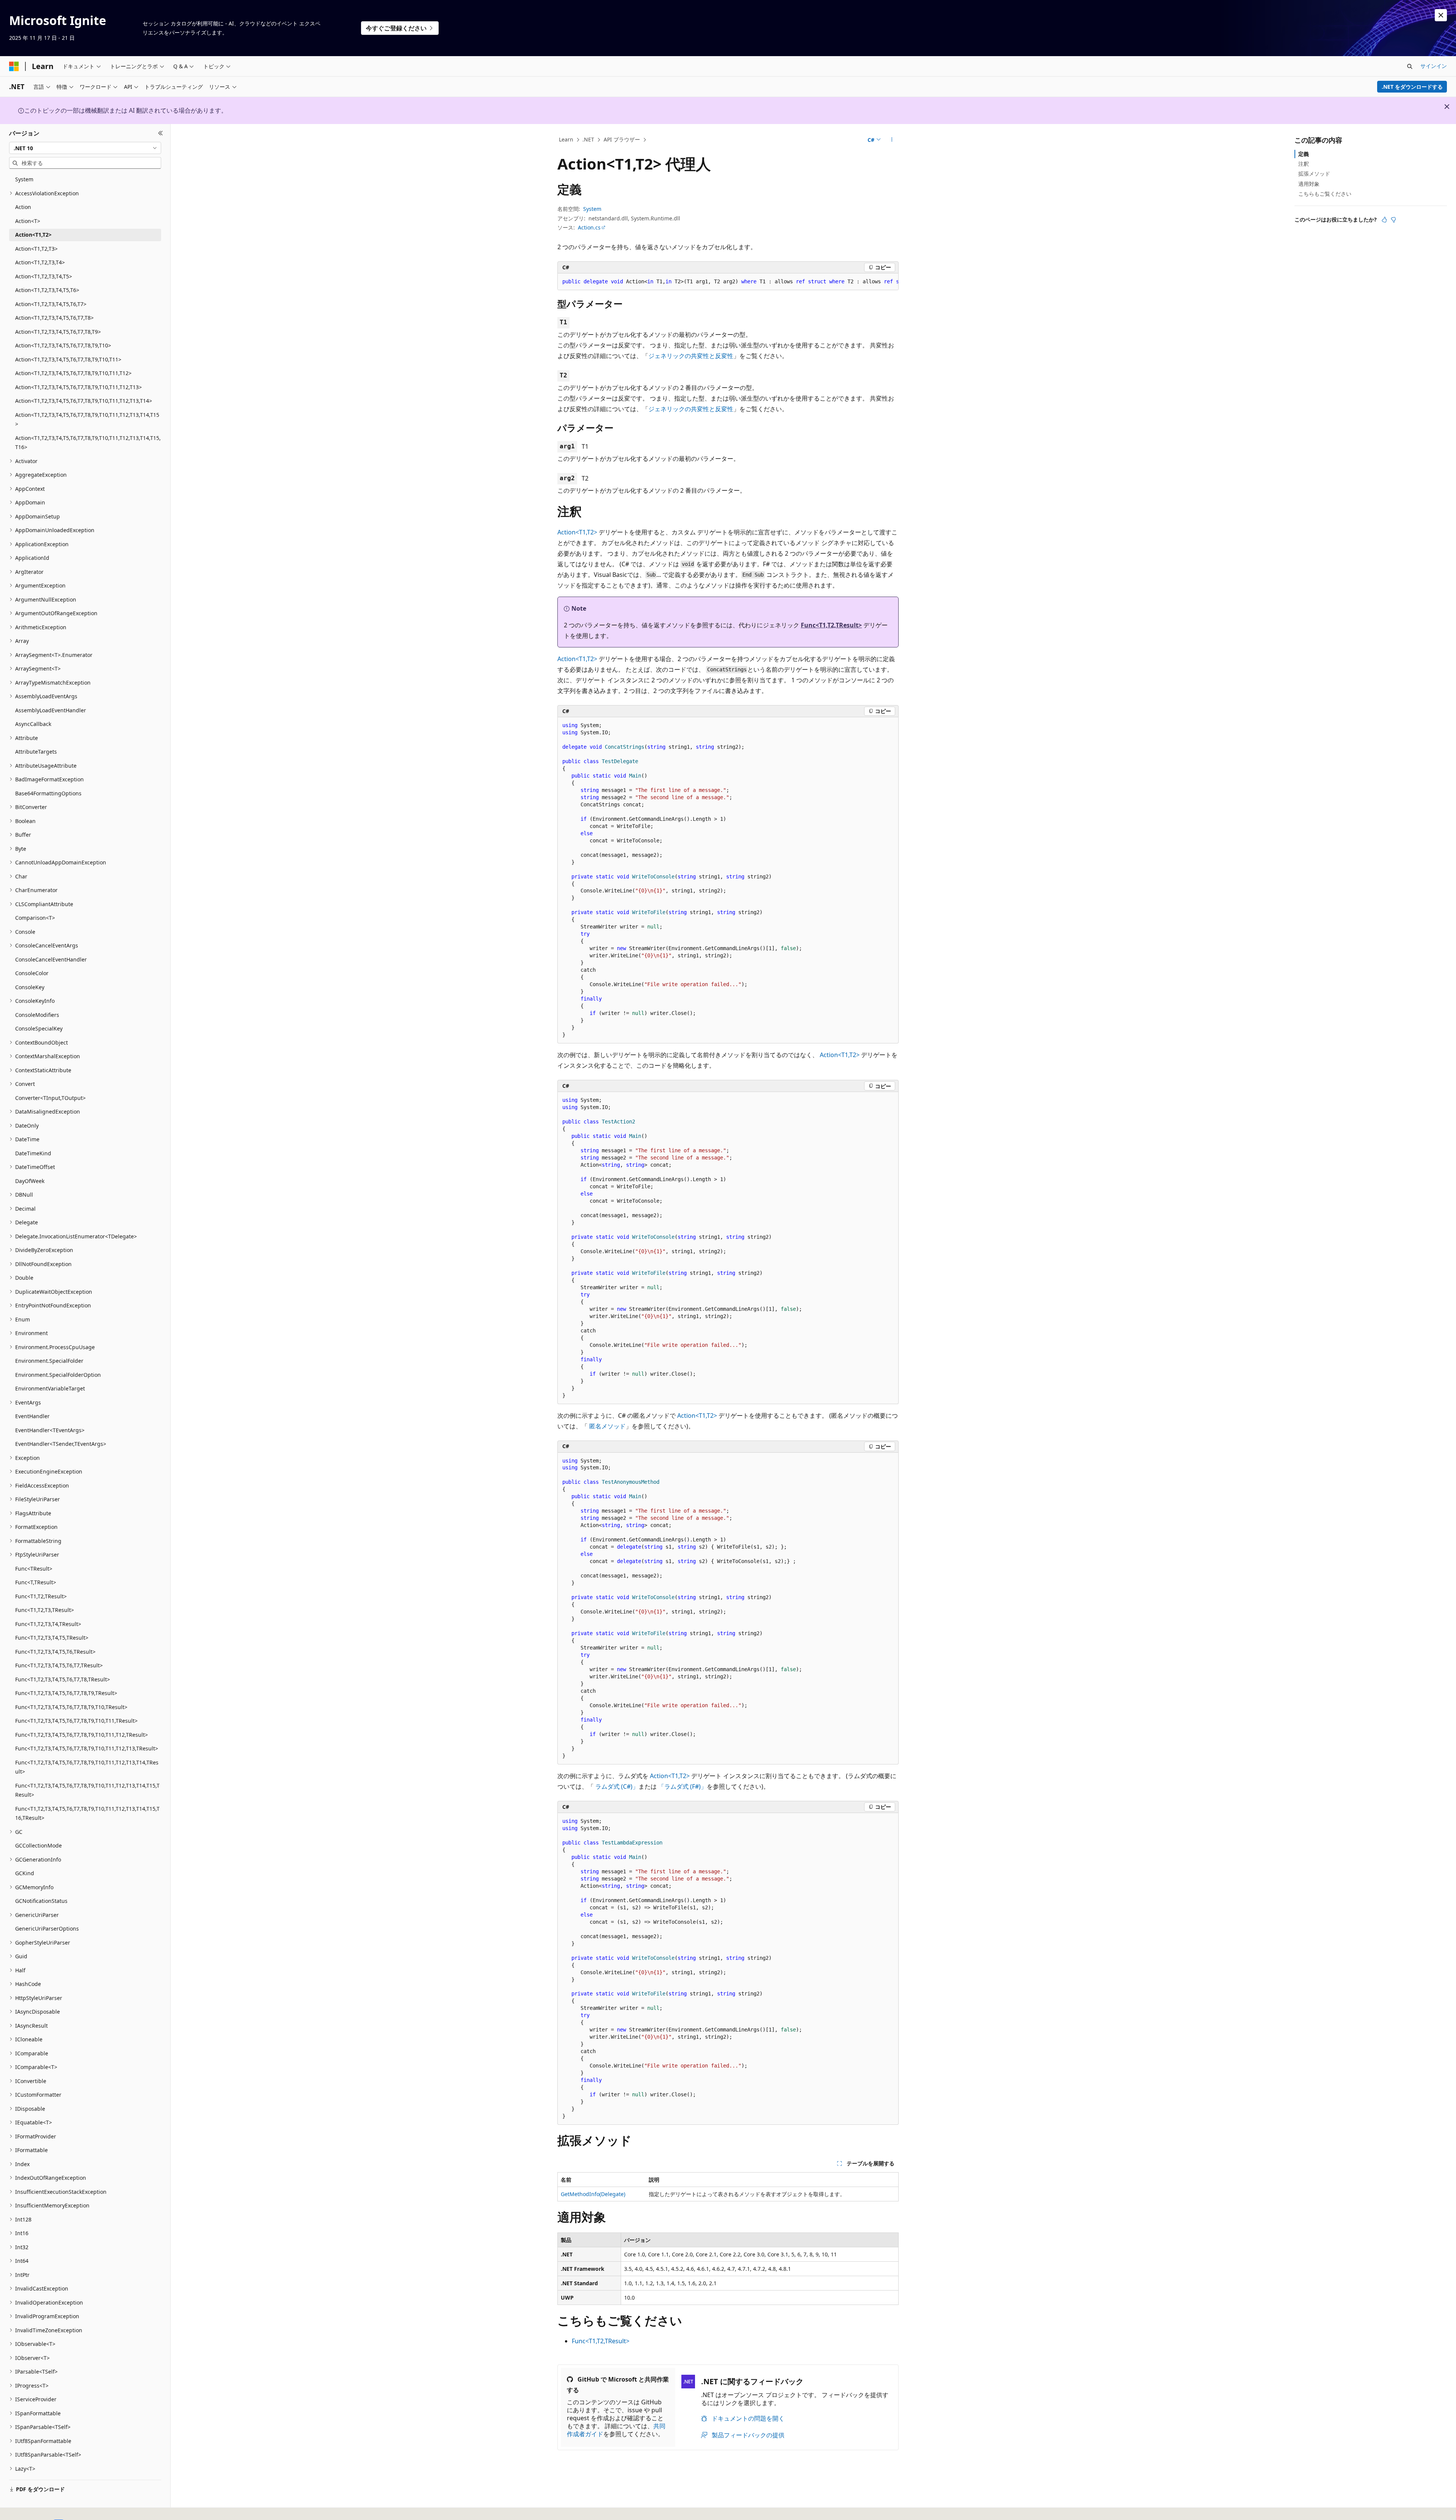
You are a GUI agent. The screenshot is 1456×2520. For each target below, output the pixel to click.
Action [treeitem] (23, 207)
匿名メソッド (607, 1426)
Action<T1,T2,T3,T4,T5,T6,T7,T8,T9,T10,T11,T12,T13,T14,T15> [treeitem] (87, 419)
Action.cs (589, 227)
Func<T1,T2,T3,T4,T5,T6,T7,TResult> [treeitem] (59, 1665)
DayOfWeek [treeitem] (30, 1181)
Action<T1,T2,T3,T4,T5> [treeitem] (44, 276)
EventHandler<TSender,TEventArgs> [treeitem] (61, 1444)
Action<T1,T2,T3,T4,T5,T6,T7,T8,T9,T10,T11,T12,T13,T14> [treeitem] (84, 401)
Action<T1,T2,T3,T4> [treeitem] (40, 262)
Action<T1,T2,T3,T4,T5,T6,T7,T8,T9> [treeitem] (58, 332)
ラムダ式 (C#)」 (617, 1786)
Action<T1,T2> (577, 532)
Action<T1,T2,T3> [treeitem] (36, 249)
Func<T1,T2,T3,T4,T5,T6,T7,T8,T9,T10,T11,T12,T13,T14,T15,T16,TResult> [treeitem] (87, 1813)
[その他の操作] (892, 140)
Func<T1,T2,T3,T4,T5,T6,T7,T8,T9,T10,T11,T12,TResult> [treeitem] (82, 1735)
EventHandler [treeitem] (32, 1416)
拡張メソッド (1314, 174)
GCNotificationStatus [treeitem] (41, 1901)
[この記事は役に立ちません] (1393, 220)
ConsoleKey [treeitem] (30, 987)
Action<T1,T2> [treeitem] (33, 235)
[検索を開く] (1410, 66)
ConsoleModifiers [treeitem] (37, 1015)
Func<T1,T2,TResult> (831, 625)
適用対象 (1309, 184)
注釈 (1304, 164)
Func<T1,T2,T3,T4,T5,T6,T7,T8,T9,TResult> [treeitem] (66, 1693)
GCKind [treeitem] (25, 1873)
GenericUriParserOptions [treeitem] (47, 1928)
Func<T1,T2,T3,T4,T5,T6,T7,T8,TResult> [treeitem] (63, 1679)
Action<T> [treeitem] (28, 221)
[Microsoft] (14, 66)
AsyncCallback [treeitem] (33, 724)
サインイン (1434, 66)
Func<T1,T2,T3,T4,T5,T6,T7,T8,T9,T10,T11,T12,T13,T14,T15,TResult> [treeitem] (87, 1790)
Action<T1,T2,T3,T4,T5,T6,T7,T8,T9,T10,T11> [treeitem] (68, 359)
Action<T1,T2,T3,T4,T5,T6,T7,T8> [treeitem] (54, 318)
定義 (1304, 154)
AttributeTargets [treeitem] (36, 752)
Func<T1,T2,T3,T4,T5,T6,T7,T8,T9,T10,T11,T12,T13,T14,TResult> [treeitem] (87, 1767)
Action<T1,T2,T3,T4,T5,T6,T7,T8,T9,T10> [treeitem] (63, 345)
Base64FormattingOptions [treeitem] (48, 793)
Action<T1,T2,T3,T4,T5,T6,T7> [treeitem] (51, 304)
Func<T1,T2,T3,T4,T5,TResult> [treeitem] (52, 1638)
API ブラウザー (622, 139)
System (592, 209)
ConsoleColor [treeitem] (32, 973)
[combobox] (85, 148)
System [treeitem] (24, 179)
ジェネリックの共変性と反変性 (691, 356)
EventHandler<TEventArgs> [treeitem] (50, 1430)
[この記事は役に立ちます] (1384, 220)
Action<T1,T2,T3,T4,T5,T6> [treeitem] (47, 290)
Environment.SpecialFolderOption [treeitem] (58, 1375)
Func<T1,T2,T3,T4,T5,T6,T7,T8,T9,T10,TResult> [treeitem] (71, 1707)
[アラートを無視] (1441, 15)
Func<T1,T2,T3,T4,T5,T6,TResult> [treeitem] (55, 1652)
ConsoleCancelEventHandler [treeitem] (51, 959)
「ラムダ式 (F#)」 (682, 1786)
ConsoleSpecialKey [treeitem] (39, 1028)
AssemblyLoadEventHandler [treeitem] (51, 710)
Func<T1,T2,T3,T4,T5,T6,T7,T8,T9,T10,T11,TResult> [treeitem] (76, 1721)
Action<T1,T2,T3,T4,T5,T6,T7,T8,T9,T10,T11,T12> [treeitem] (73, 373)
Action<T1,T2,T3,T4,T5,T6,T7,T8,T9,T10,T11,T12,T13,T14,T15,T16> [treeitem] (88, 443)
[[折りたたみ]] (161, 133)
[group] (728, 282)
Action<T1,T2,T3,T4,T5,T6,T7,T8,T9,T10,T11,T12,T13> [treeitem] (78, 387)
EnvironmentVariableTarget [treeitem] (50, 1388)
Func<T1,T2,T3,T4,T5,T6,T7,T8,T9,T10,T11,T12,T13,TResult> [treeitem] (87, 1748)
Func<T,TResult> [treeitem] (36, 1582)
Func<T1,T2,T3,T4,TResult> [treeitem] (48, 1624)
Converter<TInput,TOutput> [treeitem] (50, 1098)
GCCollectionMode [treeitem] (38, 1845)
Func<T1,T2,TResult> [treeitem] (41, 1596)
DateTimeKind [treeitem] (33, 1153)
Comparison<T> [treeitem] (35, 918)
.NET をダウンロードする (1412, 87)
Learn (566, 139)
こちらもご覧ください (1325, 194)
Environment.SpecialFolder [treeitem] (49, 1361)
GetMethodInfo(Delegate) (593, 2194)
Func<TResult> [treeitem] (34, 1569)
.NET (588, 139)
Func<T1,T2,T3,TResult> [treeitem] (45, 1610)
